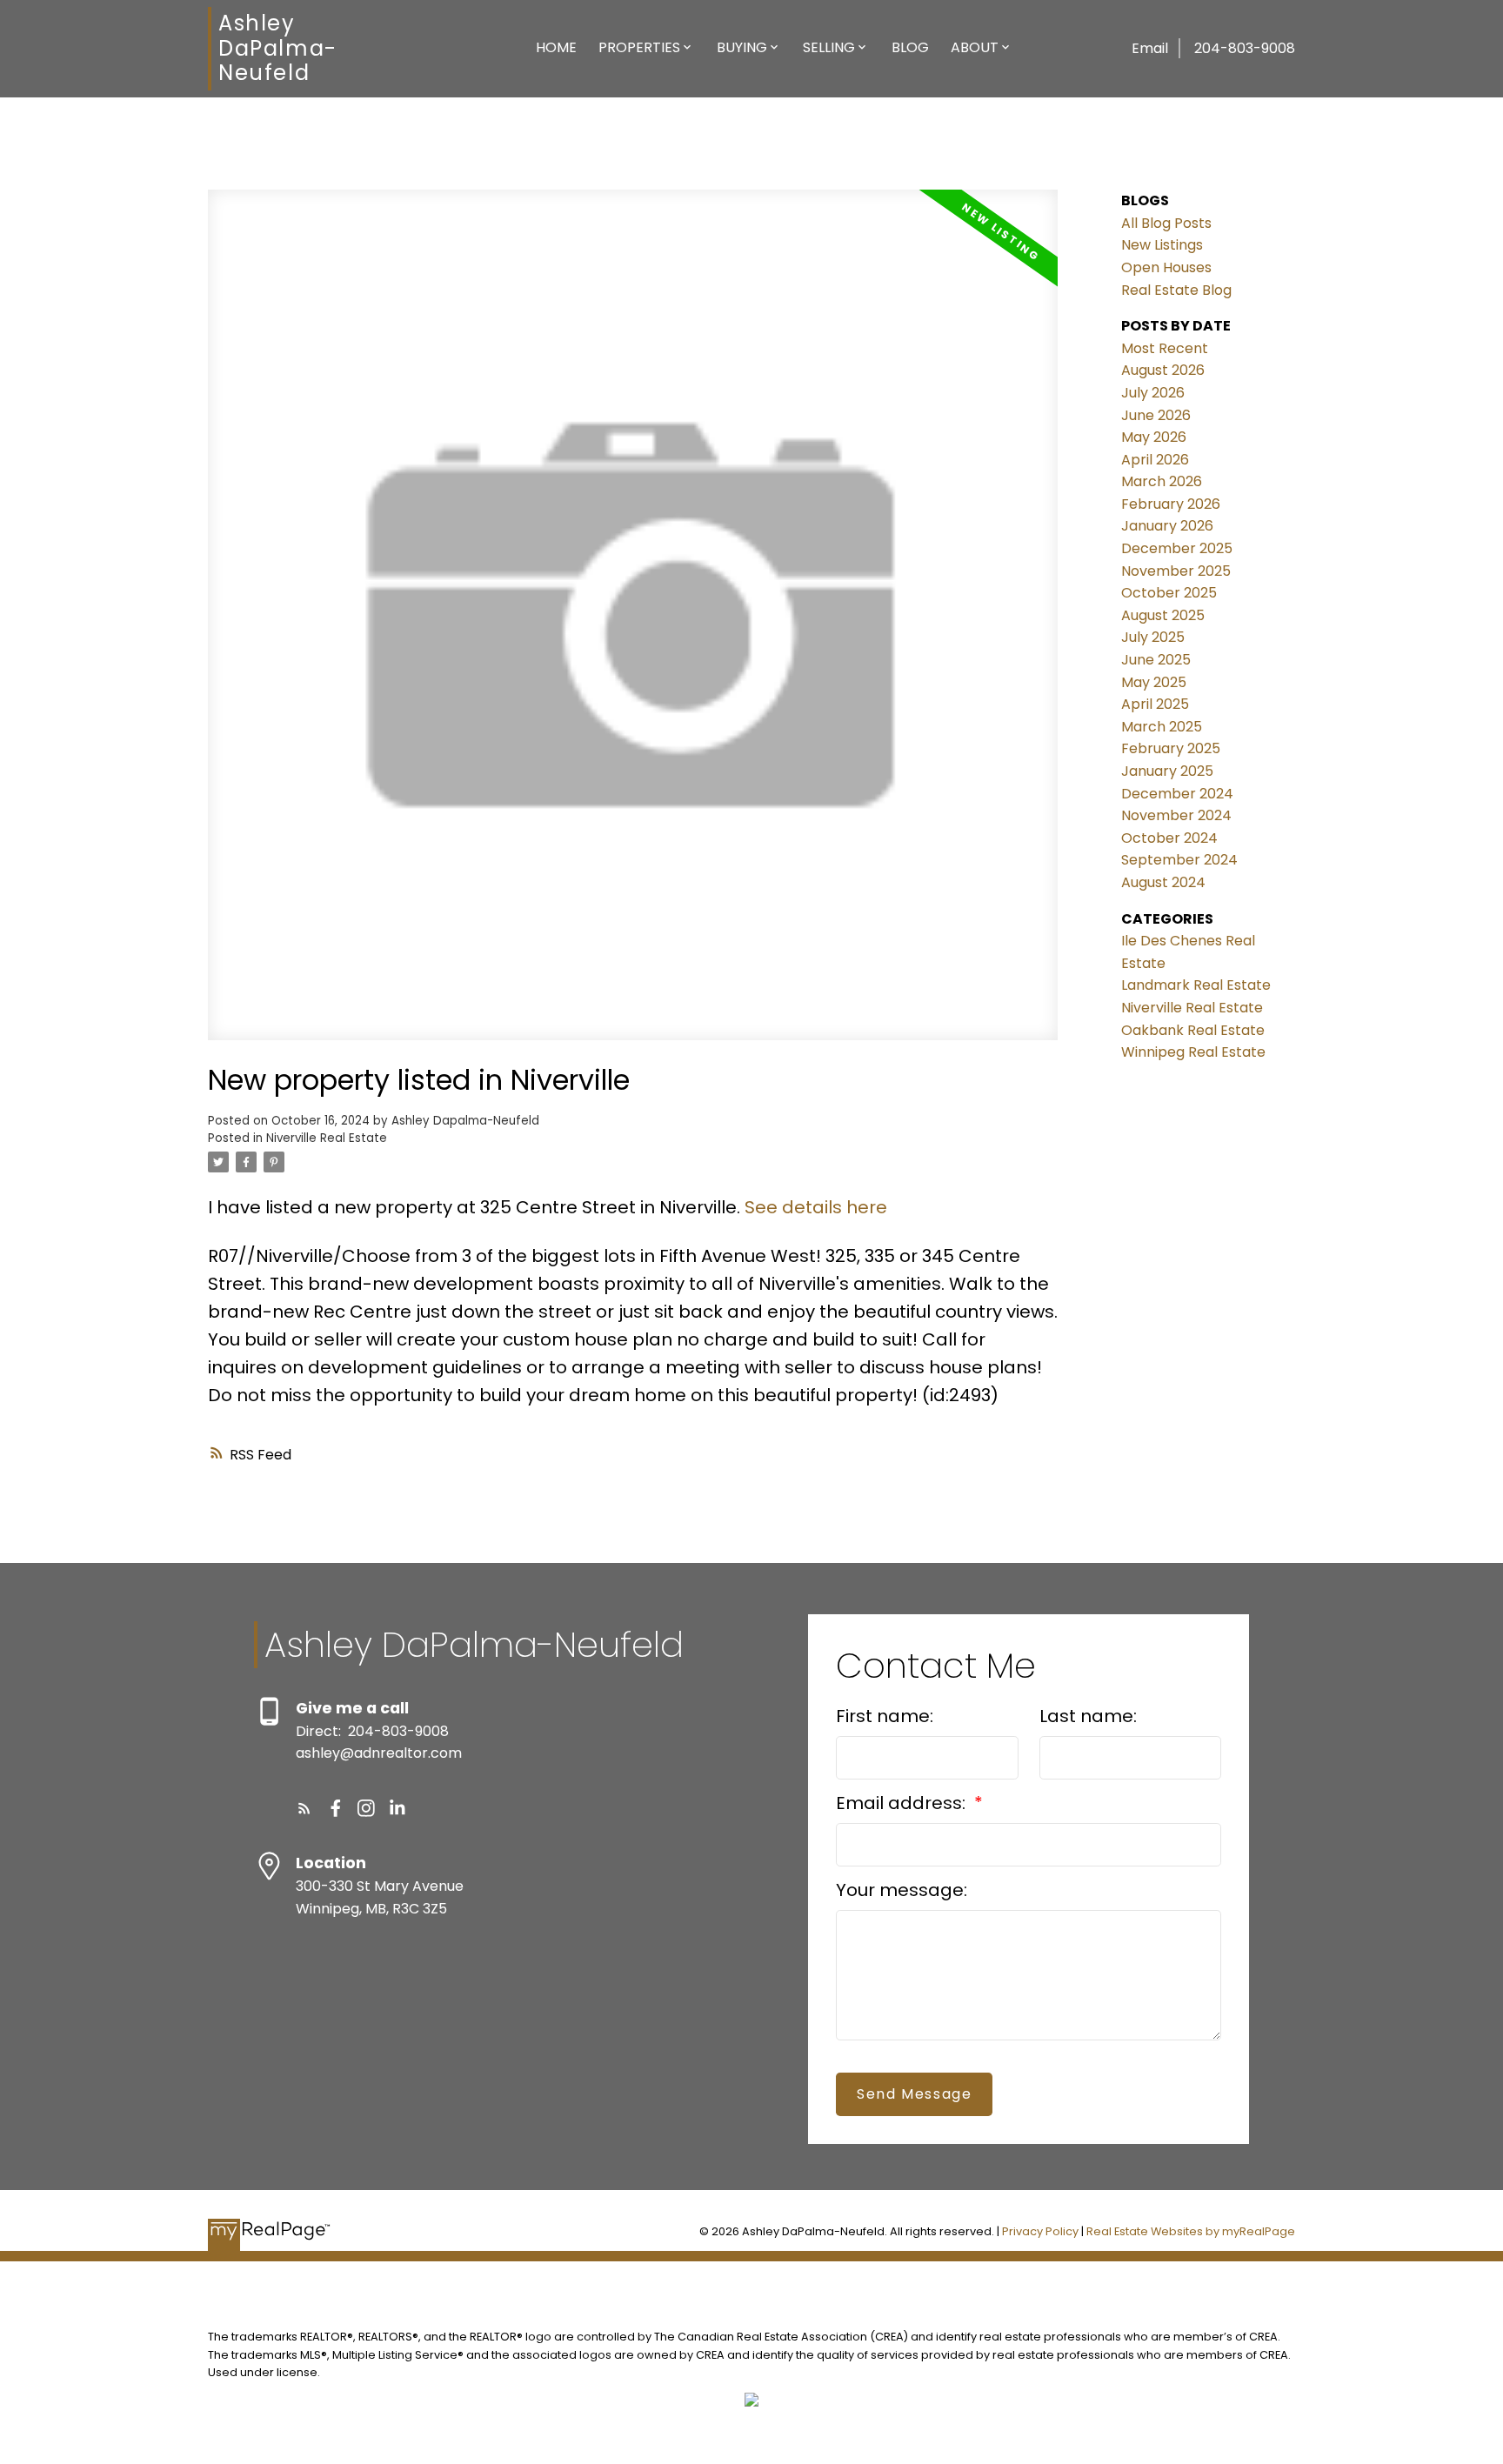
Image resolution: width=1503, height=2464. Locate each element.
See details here (816, 1207)
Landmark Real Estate (1196, 985)
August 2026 (1163, 370)
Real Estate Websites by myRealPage (1191, 2231)
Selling (829, 47)
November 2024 (1176, 815)
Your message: (902, 1890)
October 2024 (1169, 838)
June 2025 (1156, 660)
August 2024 (1163, 882)
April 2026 (1155, 460)
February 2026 (1171, 504)
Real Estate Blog (1176, 290)
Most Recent (1165, 348)
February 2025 (1171, 748)
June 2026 (1156, 415)
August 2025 (1163, 615)
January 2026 (1167, 526)
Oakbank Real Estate (1193, 1030)
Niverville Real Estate (327, 1138)
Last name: (1088, 1716)
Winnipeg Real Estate (1193, 1052)
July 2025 (1153, 637)
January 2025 (1167, 771)
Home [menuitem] (556, 47)
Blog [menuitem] (910, 47)
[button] (304, 1808)
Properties (639, 47)
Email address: (903, 1803)
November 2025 (1176, 571)
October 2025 (1169, 593)
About (975, 47)
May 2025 (1154, 682)
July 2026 (1153, 393)
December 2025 (1177, 548)
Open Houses (1166, 267)
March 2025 (1162, 727)
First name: (885, 1716)
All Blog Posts (1166, 223)
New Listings (1162, 245)
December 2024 (1177, 794)
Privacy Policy (1040, 2231)
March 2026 (1162, 481)
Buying (742, 47)
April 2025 (1155, 704)
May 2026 (1154, 437)
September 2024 (1179, 860)
